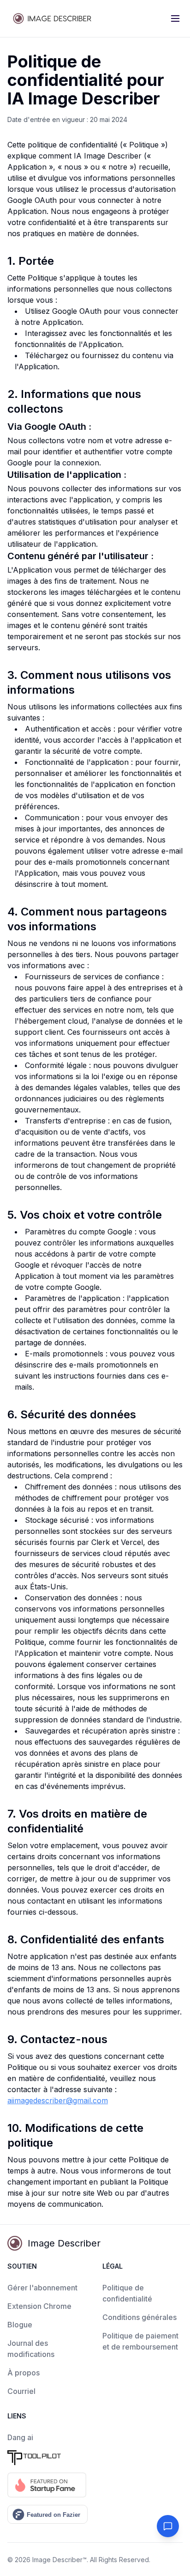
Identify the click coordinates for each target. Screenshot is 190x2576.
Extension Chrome (39, 2306)
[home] (53, 18)
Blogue (20, 2325)
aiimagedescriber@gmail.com (58, 2100)
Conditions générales (140, 2317)
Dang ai (20, 2437)
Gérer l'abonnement (42, 2288)
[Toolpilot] (47, 2458)
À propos (24, 2373)
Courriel (21, 2391)
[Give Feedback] (168, 2526)
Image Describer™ (59, 2560)
